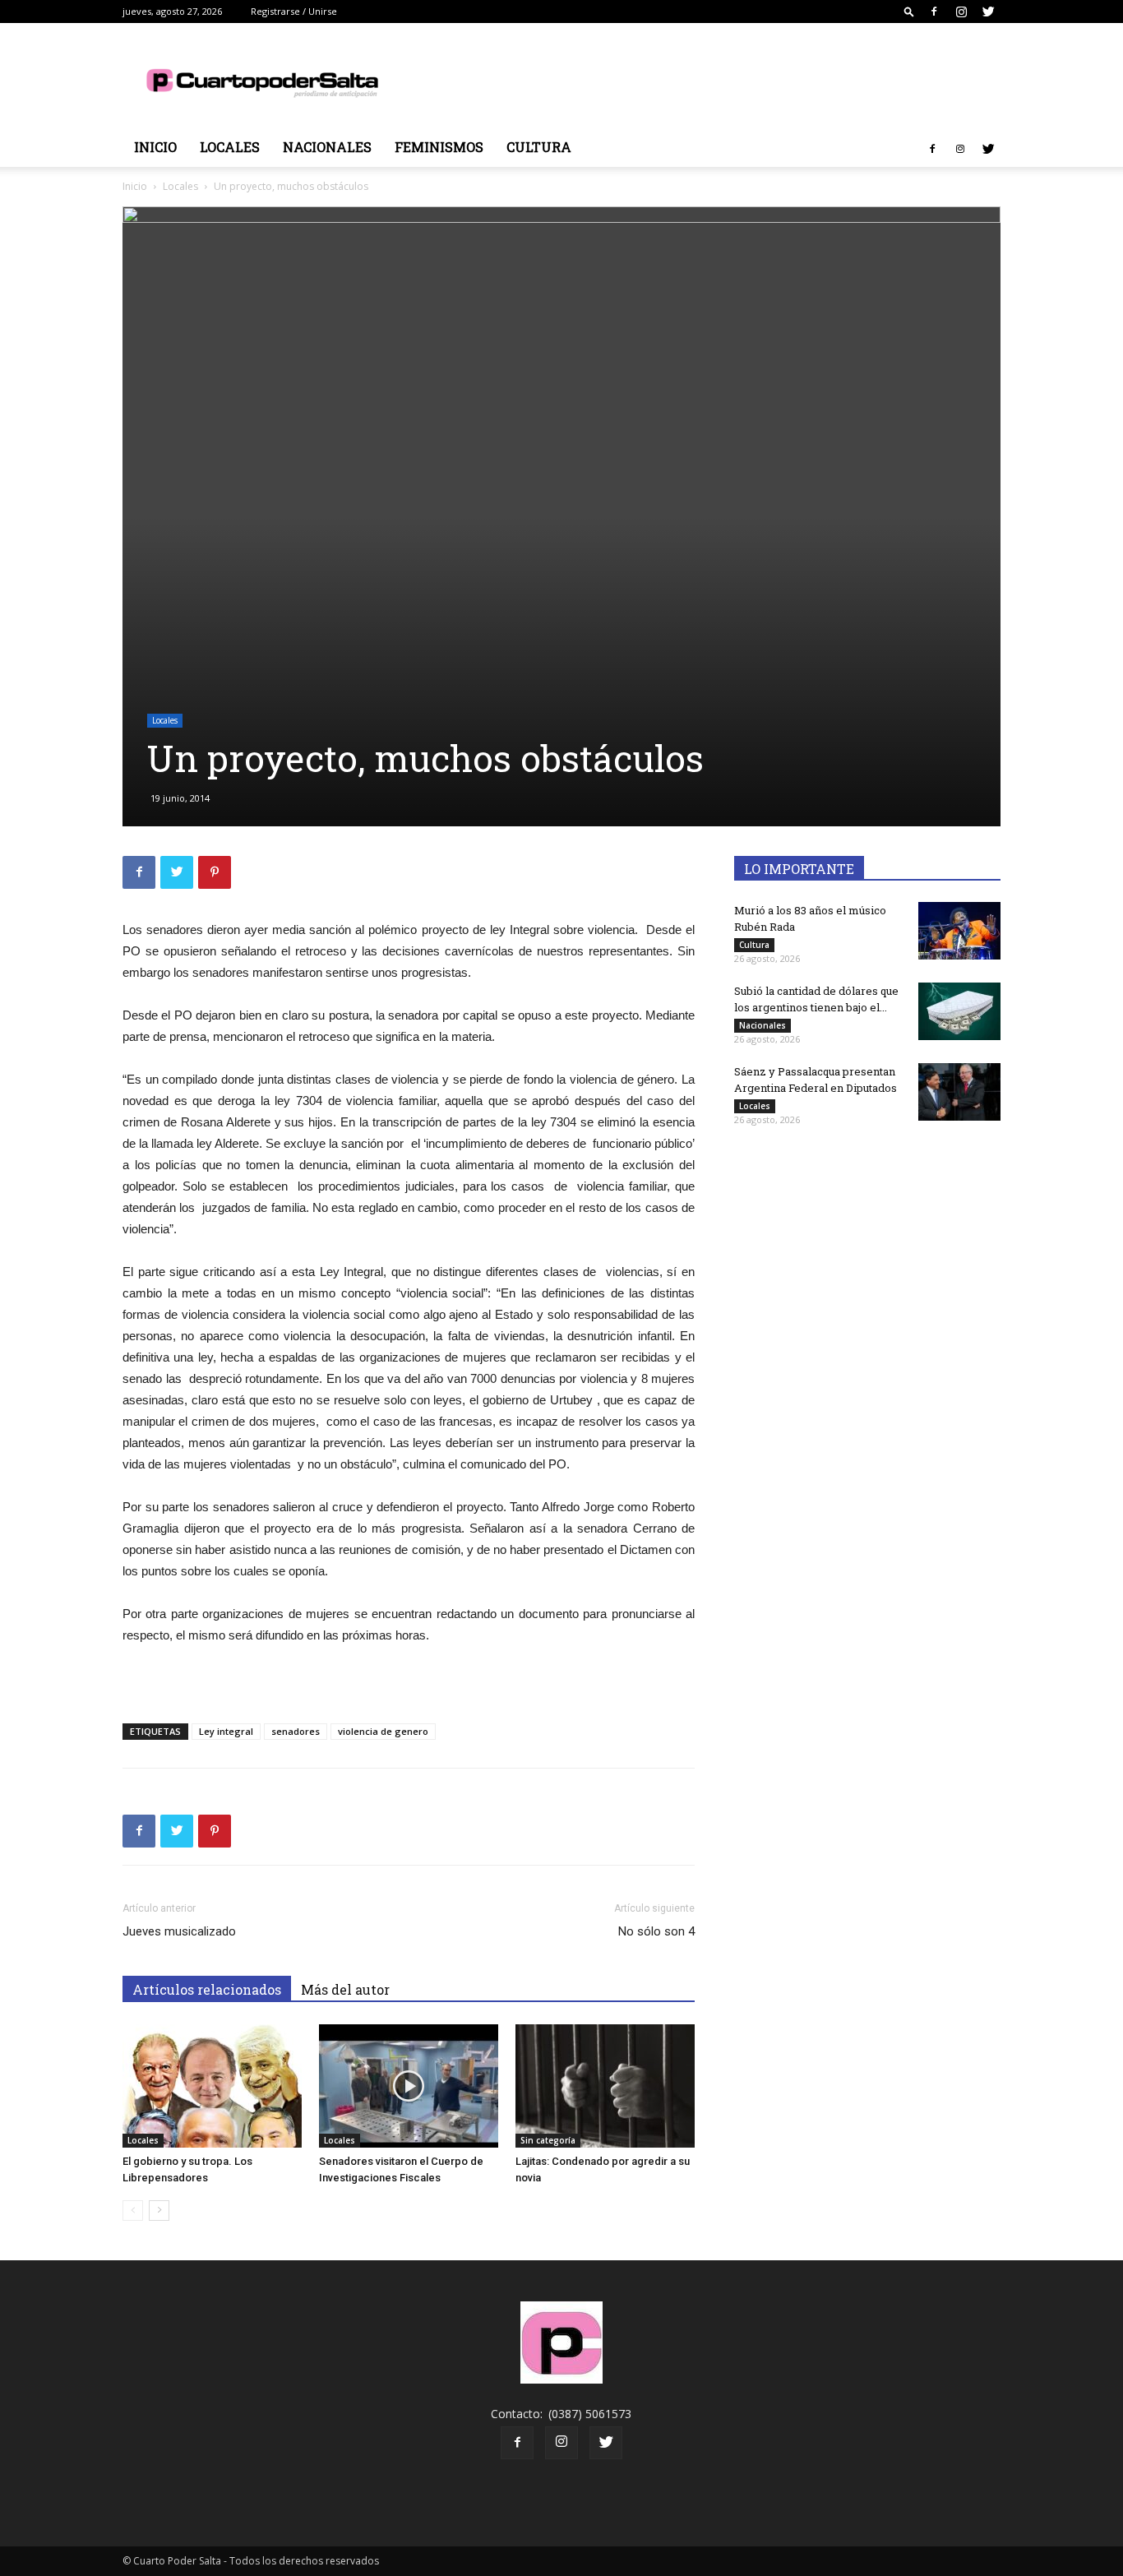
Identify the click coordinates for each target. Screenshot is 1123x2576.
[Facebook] (934, 12)
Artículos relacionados (207, 1989)
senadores (296, 1731)
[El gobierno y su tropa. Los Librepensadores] (212, 2086)
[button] (909, 11)
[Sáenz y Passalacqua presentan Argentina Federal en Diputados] (959, 1092)
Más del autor (345, 1989)
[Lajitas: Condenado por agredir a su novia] (605, 2086)
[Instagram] (961, 12)
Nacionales (327, 147)
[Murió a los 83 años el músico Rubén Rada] (959, 931)
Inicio (155, 147)
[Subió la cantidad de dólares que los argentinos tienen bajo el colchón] (959, 1011)
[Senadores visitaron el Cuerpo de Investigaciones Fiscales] (409, 2086)
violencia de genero (383, 1731)
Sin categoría (548, 2140)
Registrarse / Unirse (294, 11)
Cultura (539, 147)
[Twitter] (988, 12)
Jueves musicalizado (179, 1931)
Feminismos (439, 147)
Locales (230, 147)
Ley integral (226, 1731)
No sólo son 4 (656, 1931)
